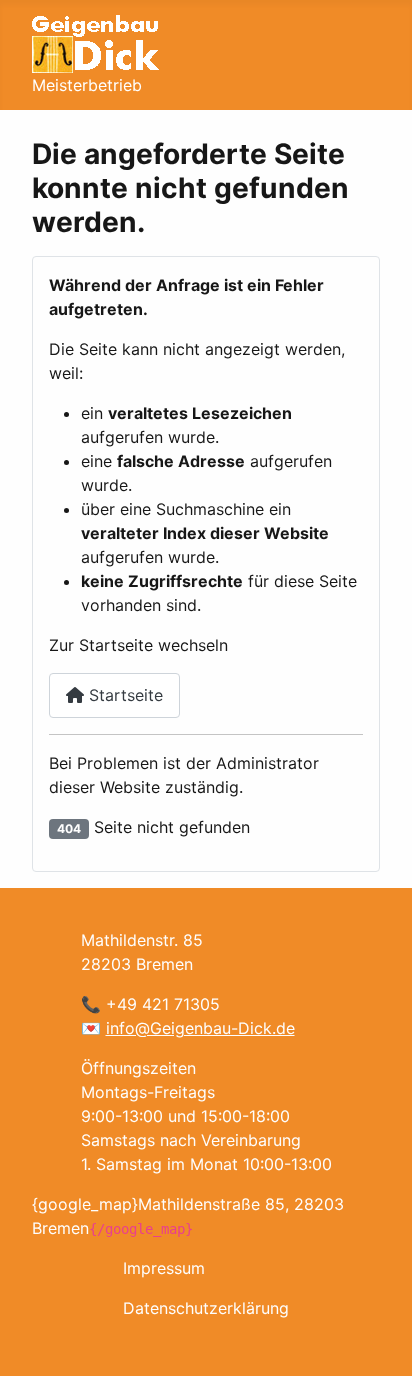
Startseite (123, 695)
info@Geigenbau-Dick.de (200, 1028)
